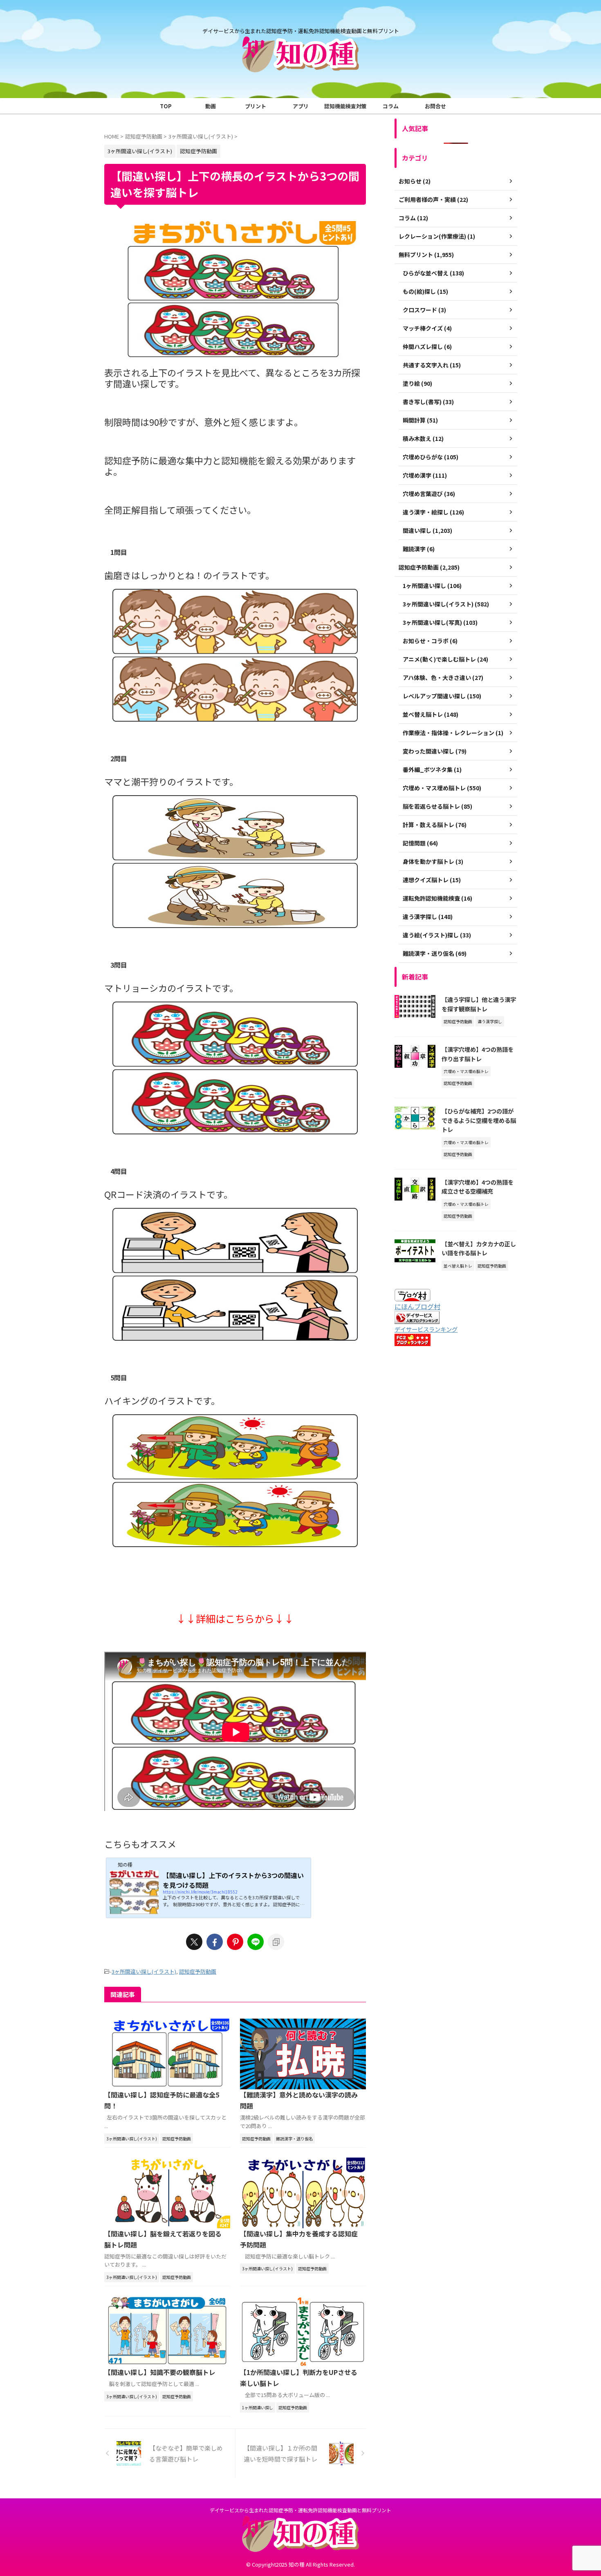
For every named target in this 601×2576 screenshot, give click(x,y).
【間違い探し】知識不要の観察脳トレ (160, 2372)
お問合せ (435, 106)
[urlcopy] (276, 1942)
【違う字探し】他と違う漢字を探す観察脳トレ (479, 1004)
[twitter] (194, 1942)
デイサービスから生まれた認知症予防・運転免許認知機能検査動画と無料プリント (300, 2510)
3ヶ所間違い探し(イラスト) (144, 1971)
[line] (256, 1942)
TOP (166, 106)
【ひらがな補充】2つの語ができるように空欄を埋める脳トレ (479, 1120)
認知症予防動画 (198, 1971)
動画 (211, 106)
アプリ (301, 106)
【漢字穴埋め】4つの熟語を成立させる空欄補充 (478, 1187)
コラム (391, 106)
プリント (256, 106)
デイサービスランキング (426, 1329)
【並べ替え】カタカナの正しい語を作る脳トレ (479, 1248)
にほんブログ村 (417, 1306)
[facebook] (215, 1942)
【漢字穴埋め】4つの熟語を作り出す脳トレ (478, 1054)
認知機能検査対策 (345, 106)
